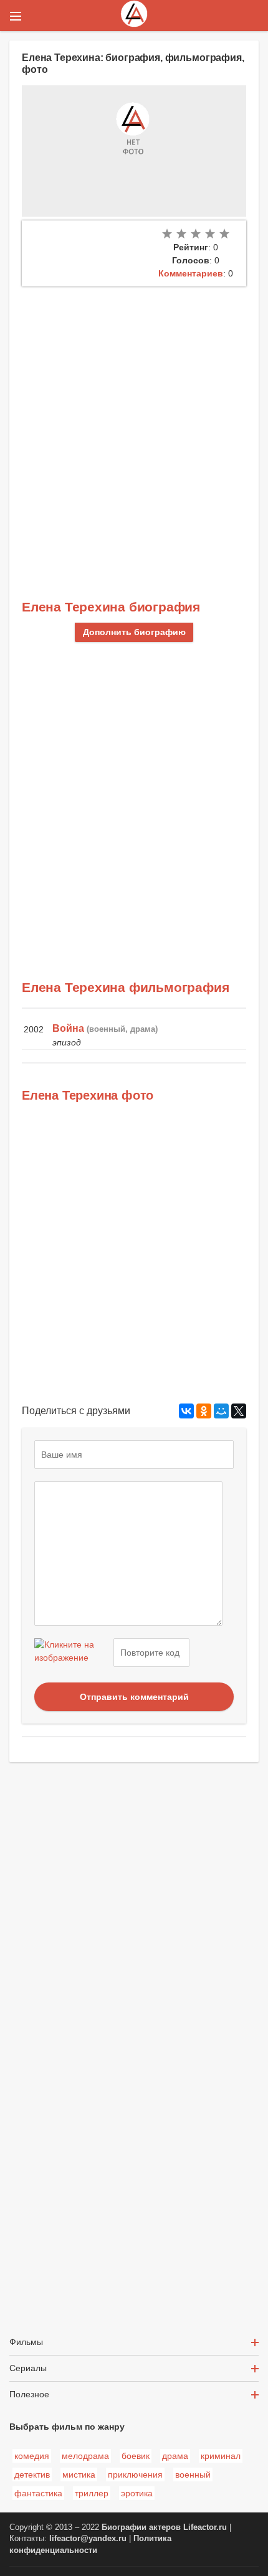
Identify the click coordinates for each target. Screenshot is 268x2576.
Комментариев (191, 273)
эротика (137, 2493)
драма (175, 2456)
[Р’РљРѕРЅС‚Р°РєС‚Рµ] (186, 1411)
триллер (92, 2493)
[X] (239, 1411)
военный (193, 2475)
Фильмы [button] (26, 2342)
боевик (136, 2456)
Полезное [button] (29, 2394)
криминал (221, 2456)
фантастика (38, 2493)
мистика (79, 2475)
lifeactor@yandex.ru (88, 2539)
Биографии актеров (141, 2527)
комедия (32, 2456)
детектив (32, 2475)
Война (68, 1028)
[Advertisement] (134, 427)
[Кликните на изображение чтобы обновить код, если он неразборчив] (72, 1653)
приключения (135, 2475)
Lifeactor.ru (205, 2527)
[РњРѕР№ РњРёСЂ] (221, 1411)
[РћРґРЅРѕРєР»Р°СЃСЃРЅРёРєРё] (204, 1411)
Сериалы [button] (28, 2368)
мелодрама (85, 2456)
